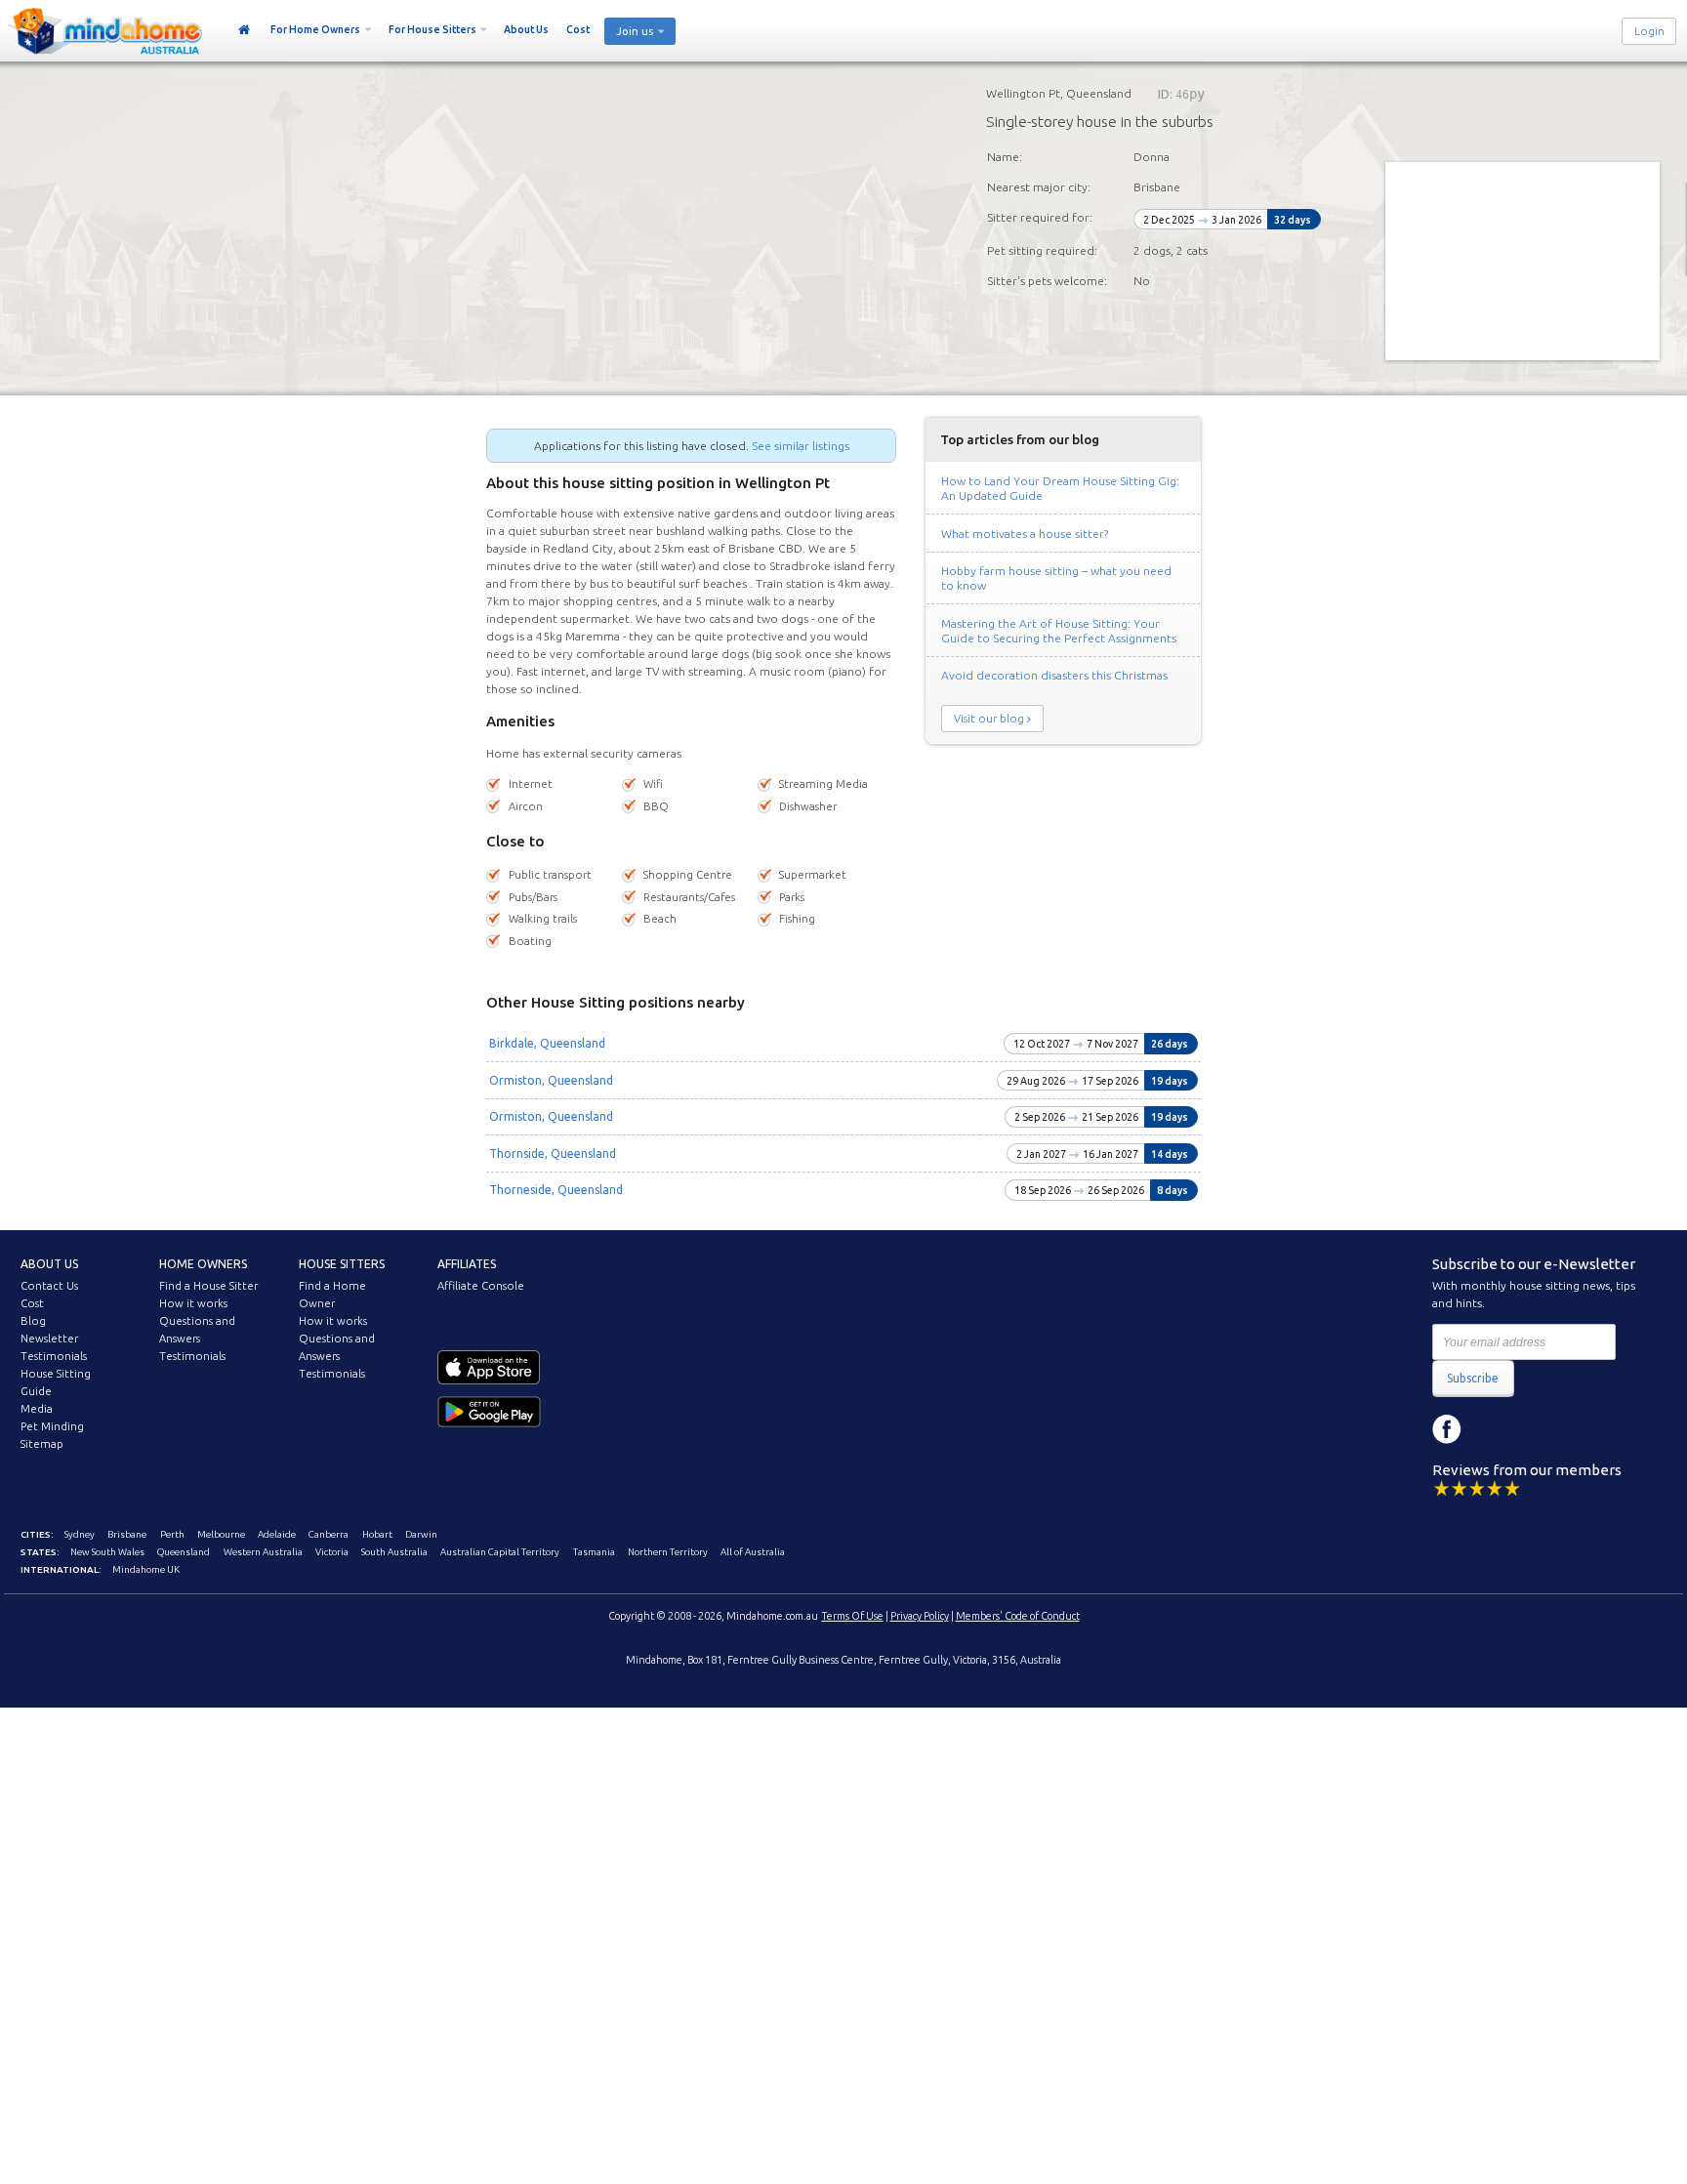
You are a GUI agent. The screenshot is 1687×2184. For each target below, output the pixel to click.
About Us (526, 29)
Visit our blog (989, 719)
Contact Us (49, 1286)
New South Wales (107, 1552)
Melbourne (221, 1534)
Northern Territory (668, 1552)
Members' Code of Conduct (1018, 1616)
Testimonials (54, 1356)
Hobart (377, 1534)
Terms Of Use (853, 1616)
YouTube (1535, 1429)
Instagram (1491, 1429)
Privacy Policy (920, 1616)
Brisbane (127, 1534)
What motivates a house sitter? (1025, 534)
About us (49, 1264)
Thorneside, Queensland (556, 1190)
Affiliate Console (481, 1286)
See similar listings (801, 446)
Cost (578, 29)
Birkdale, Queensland (547, 1043)
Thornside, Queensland (553, 1154)
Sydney (80, 1534)
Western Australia (263, 1552)
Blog (33, 1321)
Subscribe (1473, 1378)
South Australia (394, 1552)
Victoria (332, 1552)
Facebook (1447, 1429)
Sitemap (42, 1444)
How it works (193, 1303)
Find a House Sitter (208, 1286)
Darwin (421, 1534)
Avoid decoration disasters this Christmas (1054, 675)
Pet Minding (52, 1426)
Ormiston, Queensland (551, 1080)
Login (1649, 31)
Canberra (329, 1534)
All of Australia (753, 1552)
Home (245, 30)
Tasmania (594, 1552)
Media (37, 1409)
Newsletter (49, 1339)
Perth (172, 1534)
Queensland (184, 1552)
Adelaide (277, 1534)
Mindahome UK (146, 1569)
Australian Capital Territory (500, 1552)
